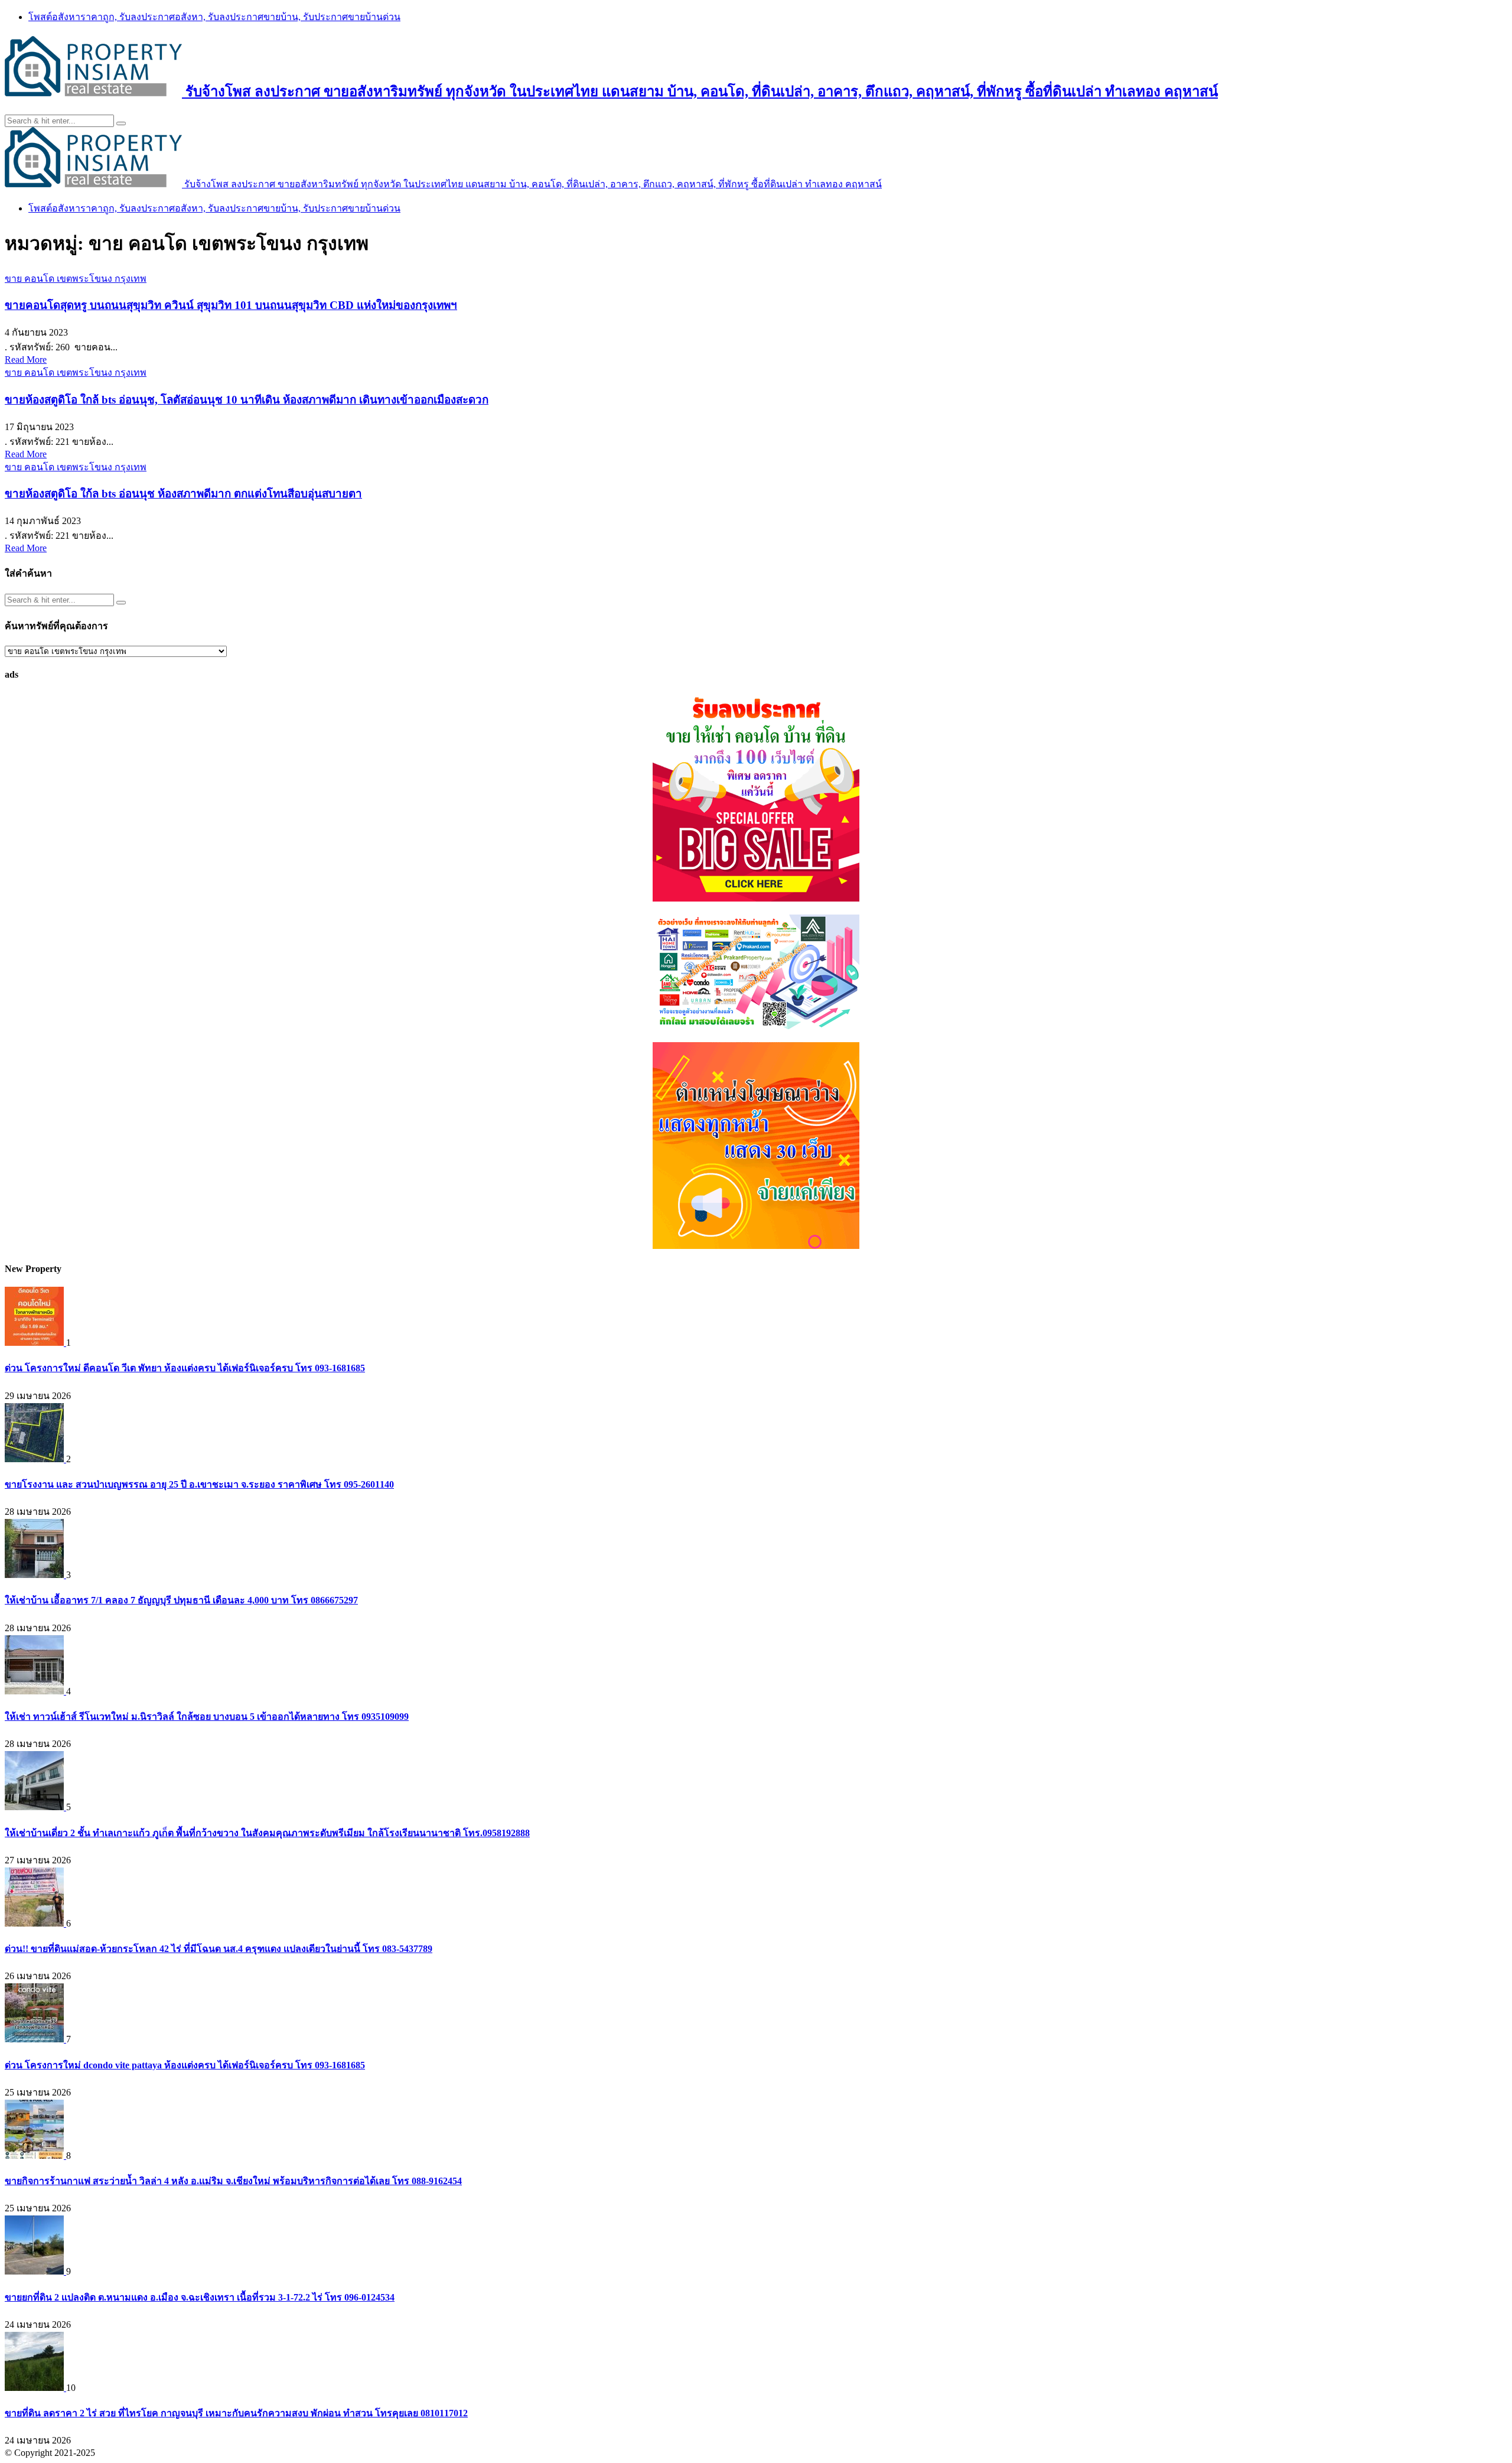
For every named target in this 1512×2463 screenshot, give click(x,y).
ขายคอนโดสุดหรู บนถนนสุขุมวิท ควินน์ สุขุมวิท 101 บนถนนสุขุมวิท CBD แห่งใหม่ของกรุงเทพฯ (231, 305)
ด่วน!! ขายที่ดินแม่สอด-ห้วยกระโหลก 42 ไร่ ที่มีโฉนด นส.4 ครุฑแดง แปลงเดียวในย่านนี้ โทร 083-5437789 (219, 1949)
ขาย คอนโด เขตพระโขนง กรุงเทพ (76, 279)
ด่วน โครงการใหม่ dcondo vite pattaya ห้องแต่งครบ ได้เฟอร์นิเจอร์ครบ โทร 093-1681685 (185, 2065)
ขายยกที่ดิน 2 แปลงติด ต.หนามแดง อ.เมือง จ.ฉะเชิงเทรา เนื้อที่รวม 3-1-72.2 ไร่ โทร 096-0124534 (200, 2297)
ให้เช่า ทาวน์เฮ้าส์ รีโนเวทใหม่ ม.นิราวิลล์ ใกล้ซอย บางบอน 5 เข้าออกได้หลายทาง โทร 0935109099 (207, 1717)
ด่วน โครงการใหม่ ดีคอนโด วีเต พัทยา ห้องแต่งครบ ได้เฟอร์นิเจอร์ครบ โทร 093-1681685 (185, 1368)
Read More (26, 359)
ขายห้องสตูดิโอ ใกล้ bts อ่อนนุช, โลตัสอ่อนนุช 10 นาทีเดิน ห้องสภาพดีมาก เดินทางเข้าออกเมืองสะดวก (247, 400)
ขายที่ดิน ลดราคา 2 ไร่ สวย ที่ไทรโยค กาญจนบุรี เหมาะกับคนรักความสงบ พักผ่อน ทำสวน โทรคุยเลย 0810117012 (236, 2413)
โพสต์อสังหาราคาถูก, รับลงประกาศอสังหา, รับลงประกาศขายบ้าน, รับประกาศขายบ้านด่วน (214, 17)
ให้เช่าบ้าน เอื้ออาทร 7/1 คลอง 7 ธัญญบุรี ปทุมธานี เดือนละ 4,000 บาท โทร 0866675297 (181, 1600)
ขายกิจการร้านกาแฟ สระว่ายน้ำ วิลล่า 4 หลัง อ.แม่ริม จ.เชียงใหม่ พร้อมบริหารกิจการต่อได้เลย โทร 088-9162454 (233, 2181)
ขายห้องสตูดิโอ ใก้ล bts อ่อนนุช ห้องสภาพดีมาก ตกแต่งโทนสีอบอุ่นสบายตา (183, 494)
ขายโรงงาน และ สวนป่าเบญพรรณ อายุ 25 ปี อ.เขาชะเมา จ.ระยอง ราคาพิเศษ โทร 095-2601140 (199, 1484)
